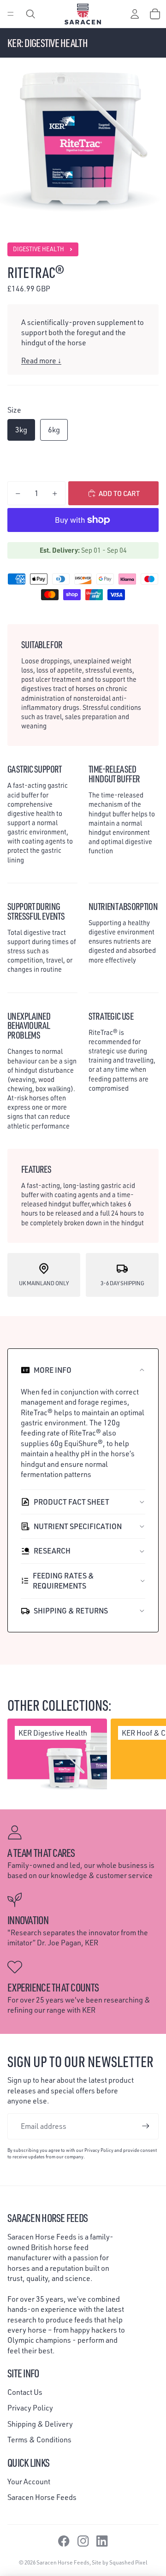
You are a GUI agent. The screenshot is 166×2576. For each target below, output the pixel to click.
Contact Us (25, 2392)
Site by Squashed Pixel (120, 2562)
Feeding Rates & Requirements (63, 1581)
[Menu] (11, 14)
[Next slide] (150, 1756)
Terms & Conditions (39, 2440)
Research (52, 1551)
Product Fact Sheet (71, 1502)
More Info (53, 1370)
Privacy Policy (30, 2408)
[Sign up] (146, 2126)
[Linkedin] (102, 2541)
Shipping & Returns (71, 1611)
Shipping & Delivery (40, 2424)
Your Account (29, 2481)
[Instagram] (83, 2541)
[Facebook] (64, 2541)
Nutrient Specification (78, 1526)
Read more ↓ (41, 360)
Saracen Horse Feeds (42, 2497)
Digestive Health (39, 249)
